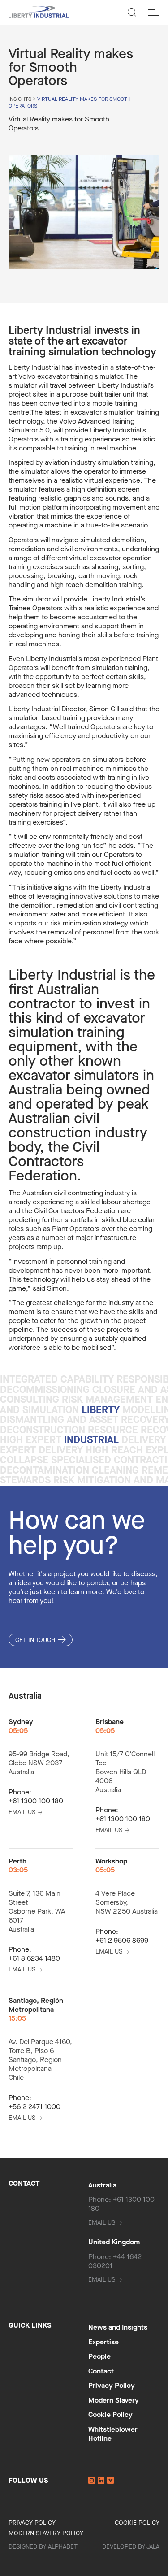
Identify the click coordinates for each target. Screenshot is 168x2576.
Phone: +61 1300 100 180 (121, 2204)
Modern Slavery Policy (46, 2533)
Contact (101, 2371)
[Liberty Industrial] (39, 13)
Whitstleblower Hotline (113, 2434)
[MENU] (154, 12)
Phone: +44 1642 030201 (115, 2261)
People (99, 2356)
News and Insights (118, 2327)
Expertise (103, 2342)
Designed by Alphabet (43, 2547)
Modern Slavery (114, 2400)
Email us (22, 1812)
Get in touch (35, 1640)
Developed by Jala (131, 2547)
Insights (20, 99)
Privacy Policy (112, 2385)
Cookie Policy (110, 2414)
